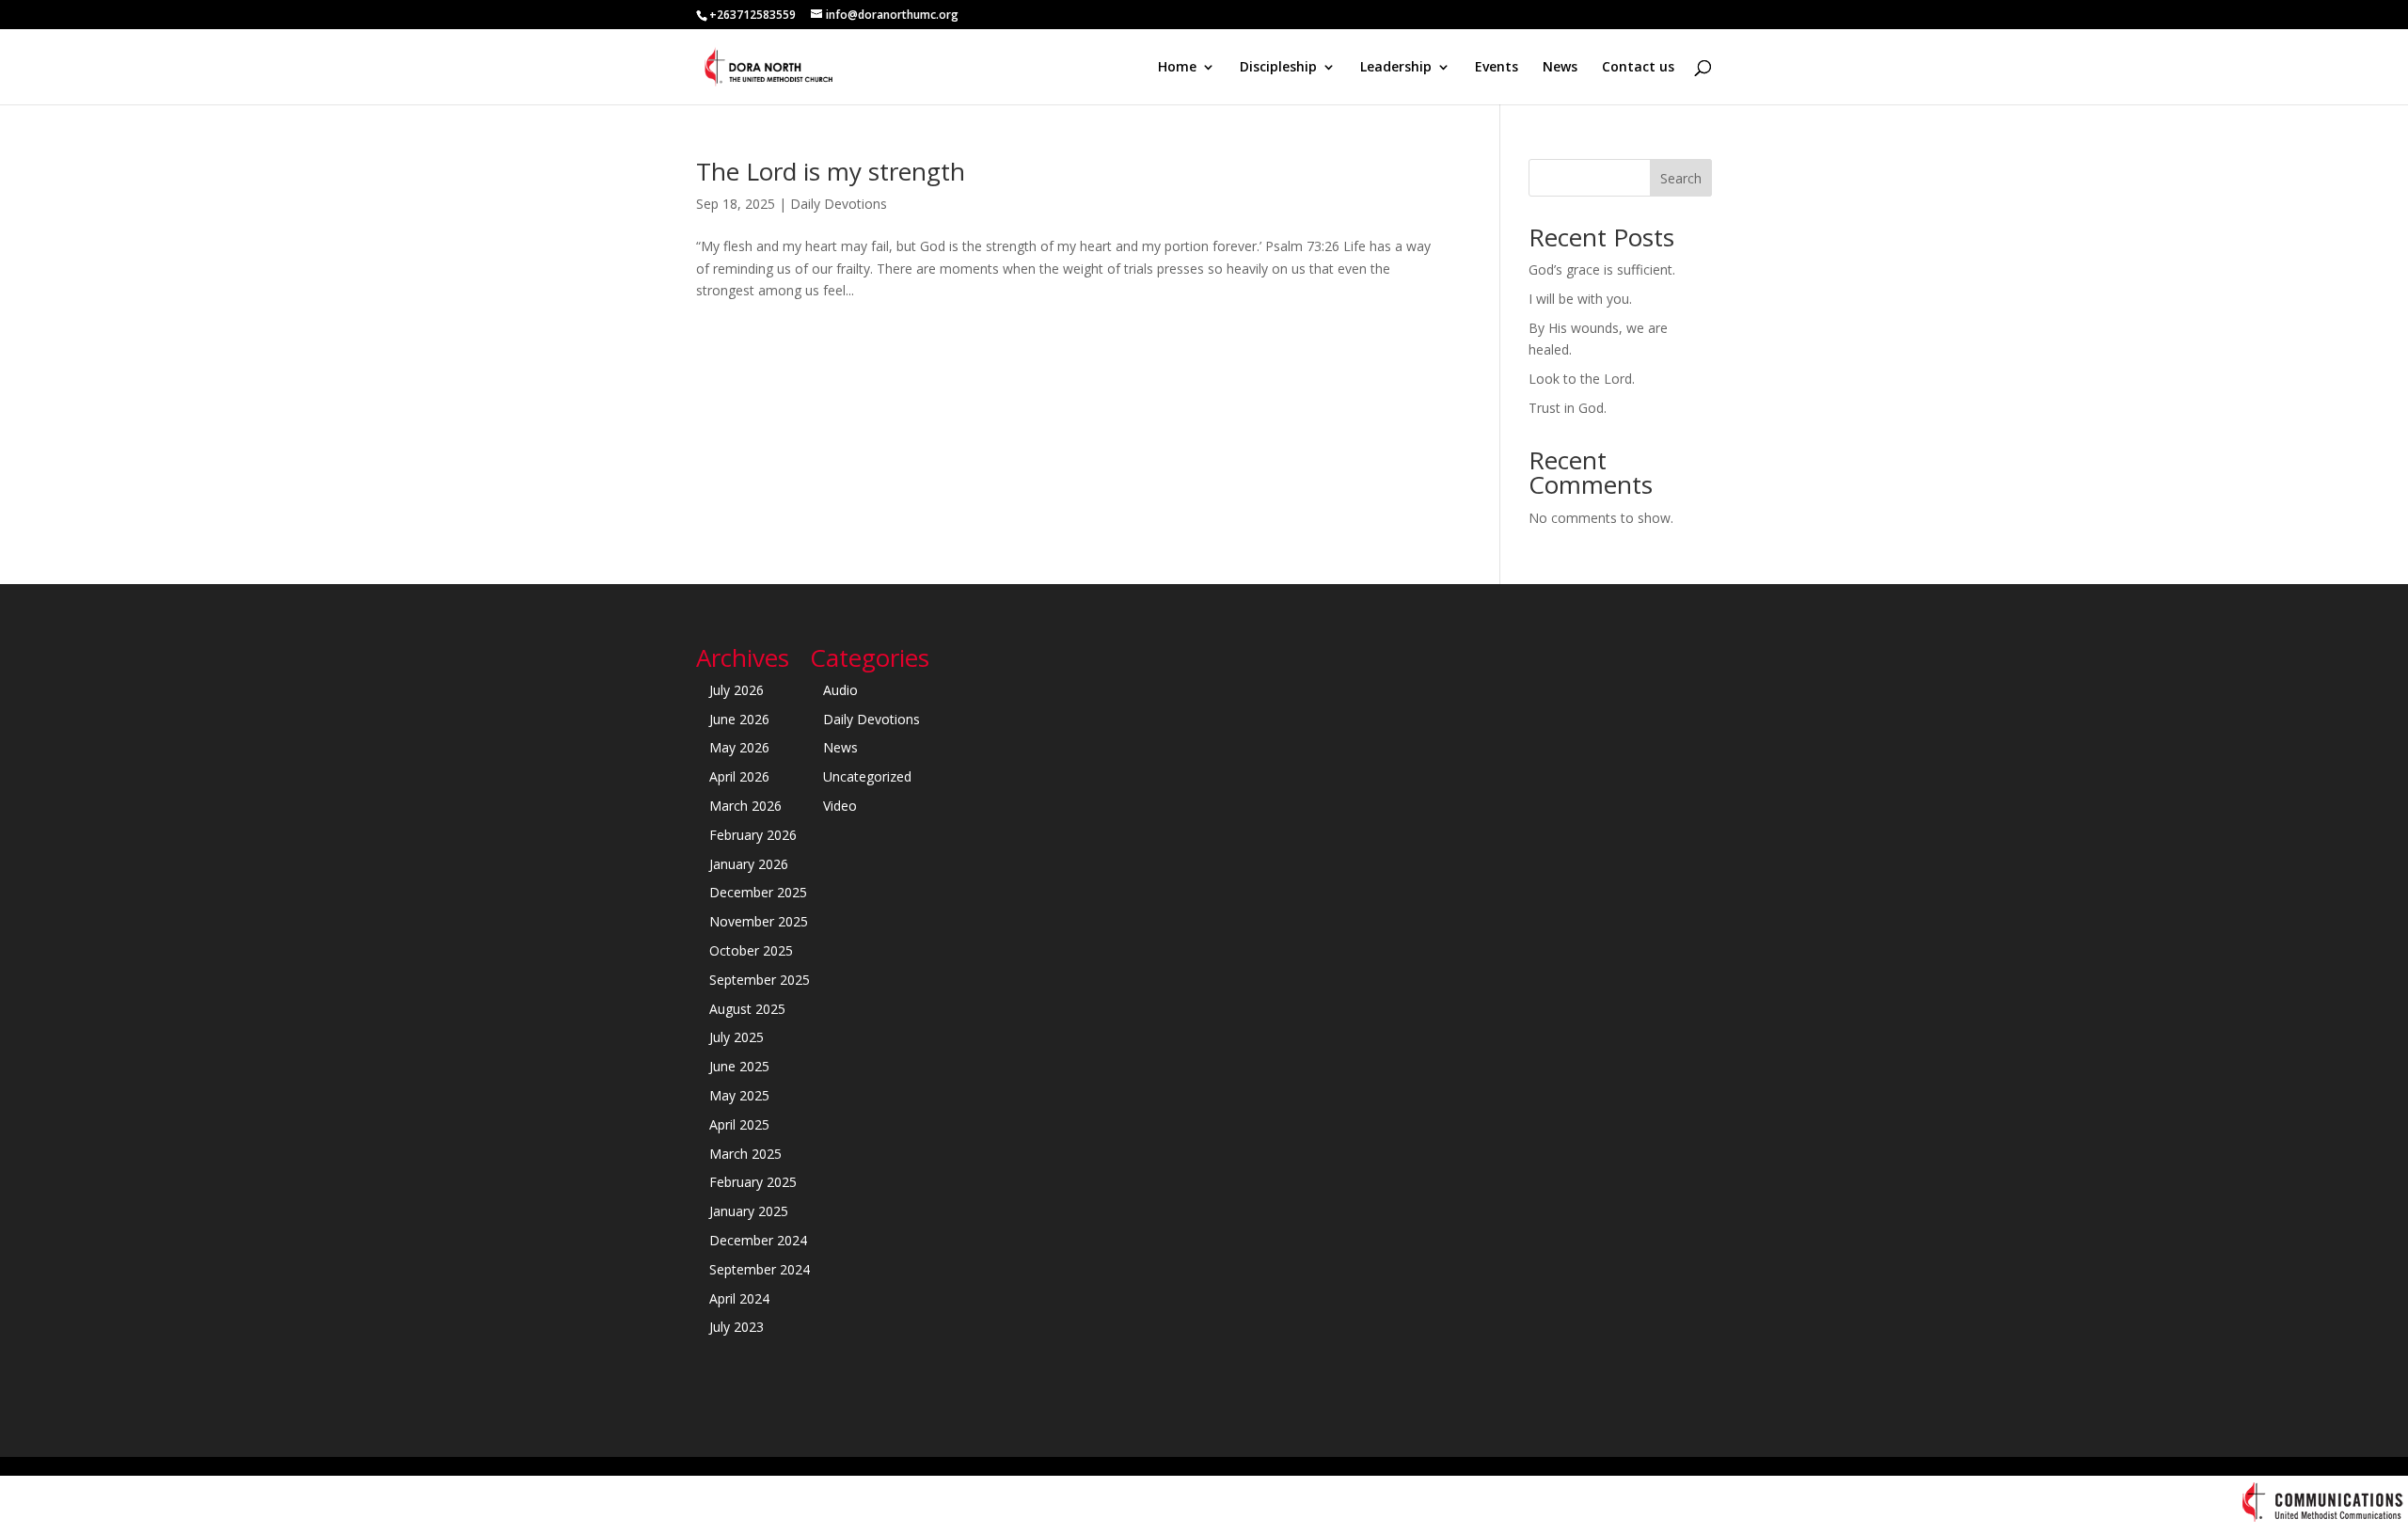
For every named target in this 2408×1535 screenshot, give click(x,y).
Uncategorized (867, 776)
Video (840, 806)
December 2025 (758, 892)
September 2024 (760, 1269)
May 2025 (739, 1095)
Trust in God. (1568, 408)
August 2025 (747, 1009)
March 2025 (745, 1154)
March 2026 (745, 806)
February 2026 (753, 835)
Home (1177, 68)
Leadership (1396, 68)
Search (1681, 178)
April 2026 (739, 776)
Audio (840, 690)
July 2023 (737, 1327)
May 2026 (739, 747)
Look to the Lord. (1582, 379)
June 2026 (739, 719)
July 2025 (737, 1037)
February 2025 (753, 1182)
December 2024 (758, 1240)
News (1560, 68)
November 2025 (759, 921)
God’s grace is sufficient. (1602, 269)
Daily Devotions (839, 204)
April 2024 (739, 1298)
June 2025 (739, 1066)
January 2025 (749, 1211)
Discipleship (1278, 68)
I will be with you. (1580, 299)
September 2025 (760, 980)
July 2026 (737, 690)
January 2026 (749, 864)
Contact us (1638, 68)
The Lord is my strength (831, 171)
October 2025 (751, 950)
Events (1497, 68)
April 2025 (739, 1124)
